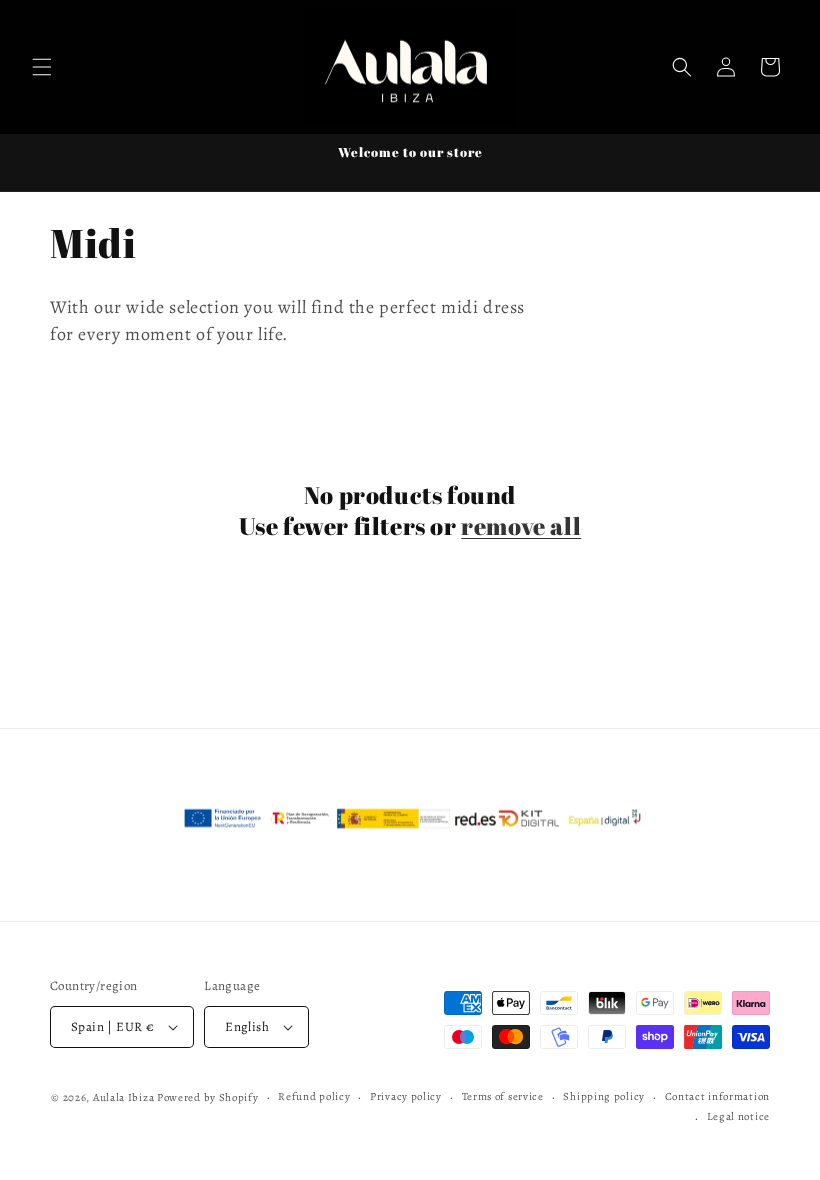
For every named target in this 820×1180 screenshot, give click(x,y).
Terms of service (503, 1096)
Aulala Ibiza (123, 1097)
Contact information (717, 1096)
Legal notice (738, 1116)
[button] (42, 67)
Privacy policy (406, 1096)
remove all (521, 526)
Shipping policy (604, 1096)
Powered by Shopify (208, 1097)
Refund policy (314, 1096)
